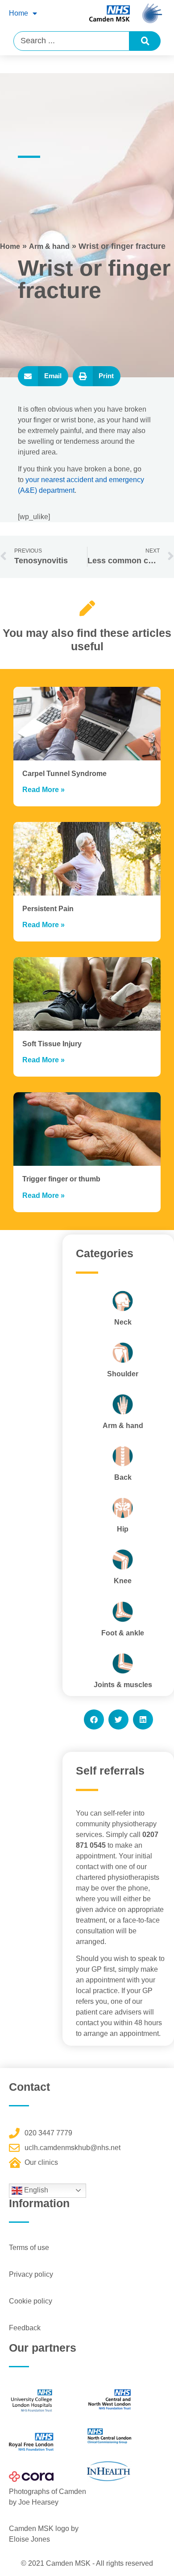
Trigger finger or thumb (61, 1179)
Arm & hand (49, 246)
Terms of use (29, 2248)
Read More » (43, 790)
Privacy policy (31, 2274)
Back (123, 1477)
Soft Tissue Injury (52, 1044)
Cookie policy (31, 2301)
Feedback (25, 2328)
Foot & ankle (123, 1633)
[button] (43, 376)
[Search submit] (145, 41)
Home (19, 13)
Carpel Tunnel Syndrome (64, 774)
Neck (123, 1322)
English (35, 2190)
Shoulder (123, 1374)
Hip (123, 1529)
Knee (123, 1581)
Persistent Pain (48, 909)
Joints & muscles (123, 1685)
